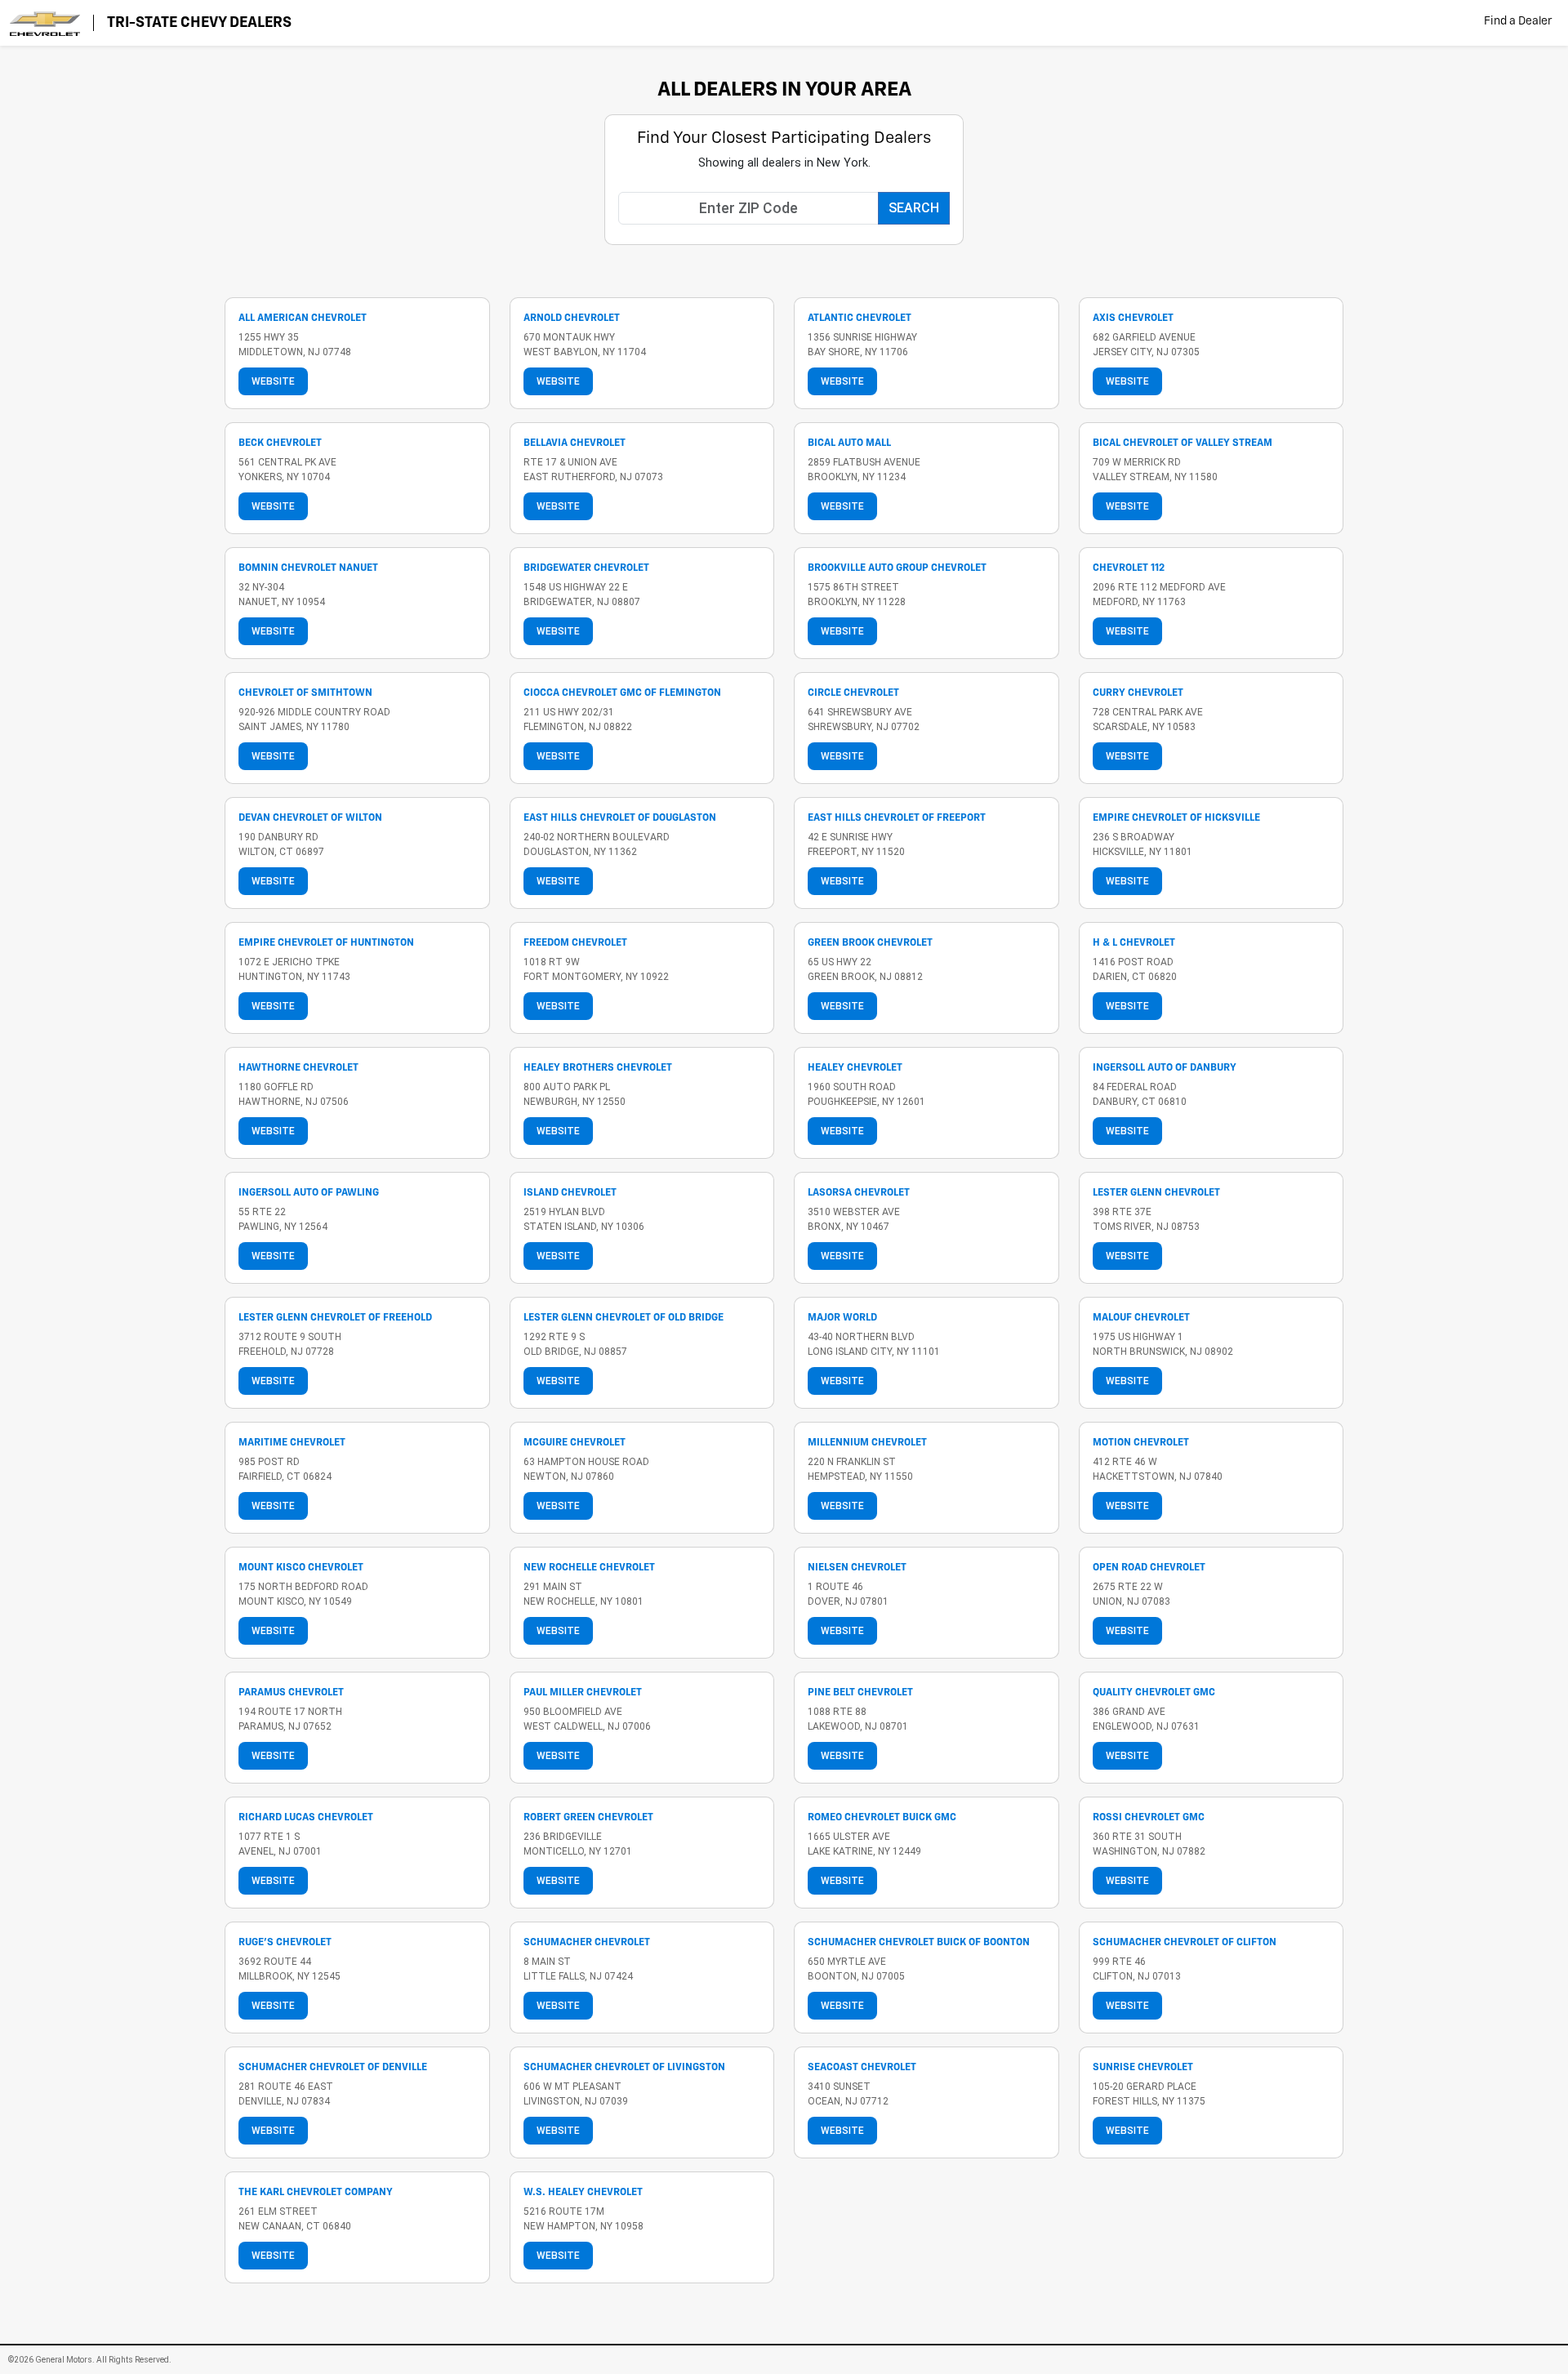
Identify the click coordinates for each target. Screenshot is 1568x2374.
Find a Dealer (1518, 21)
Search (914, 208)
